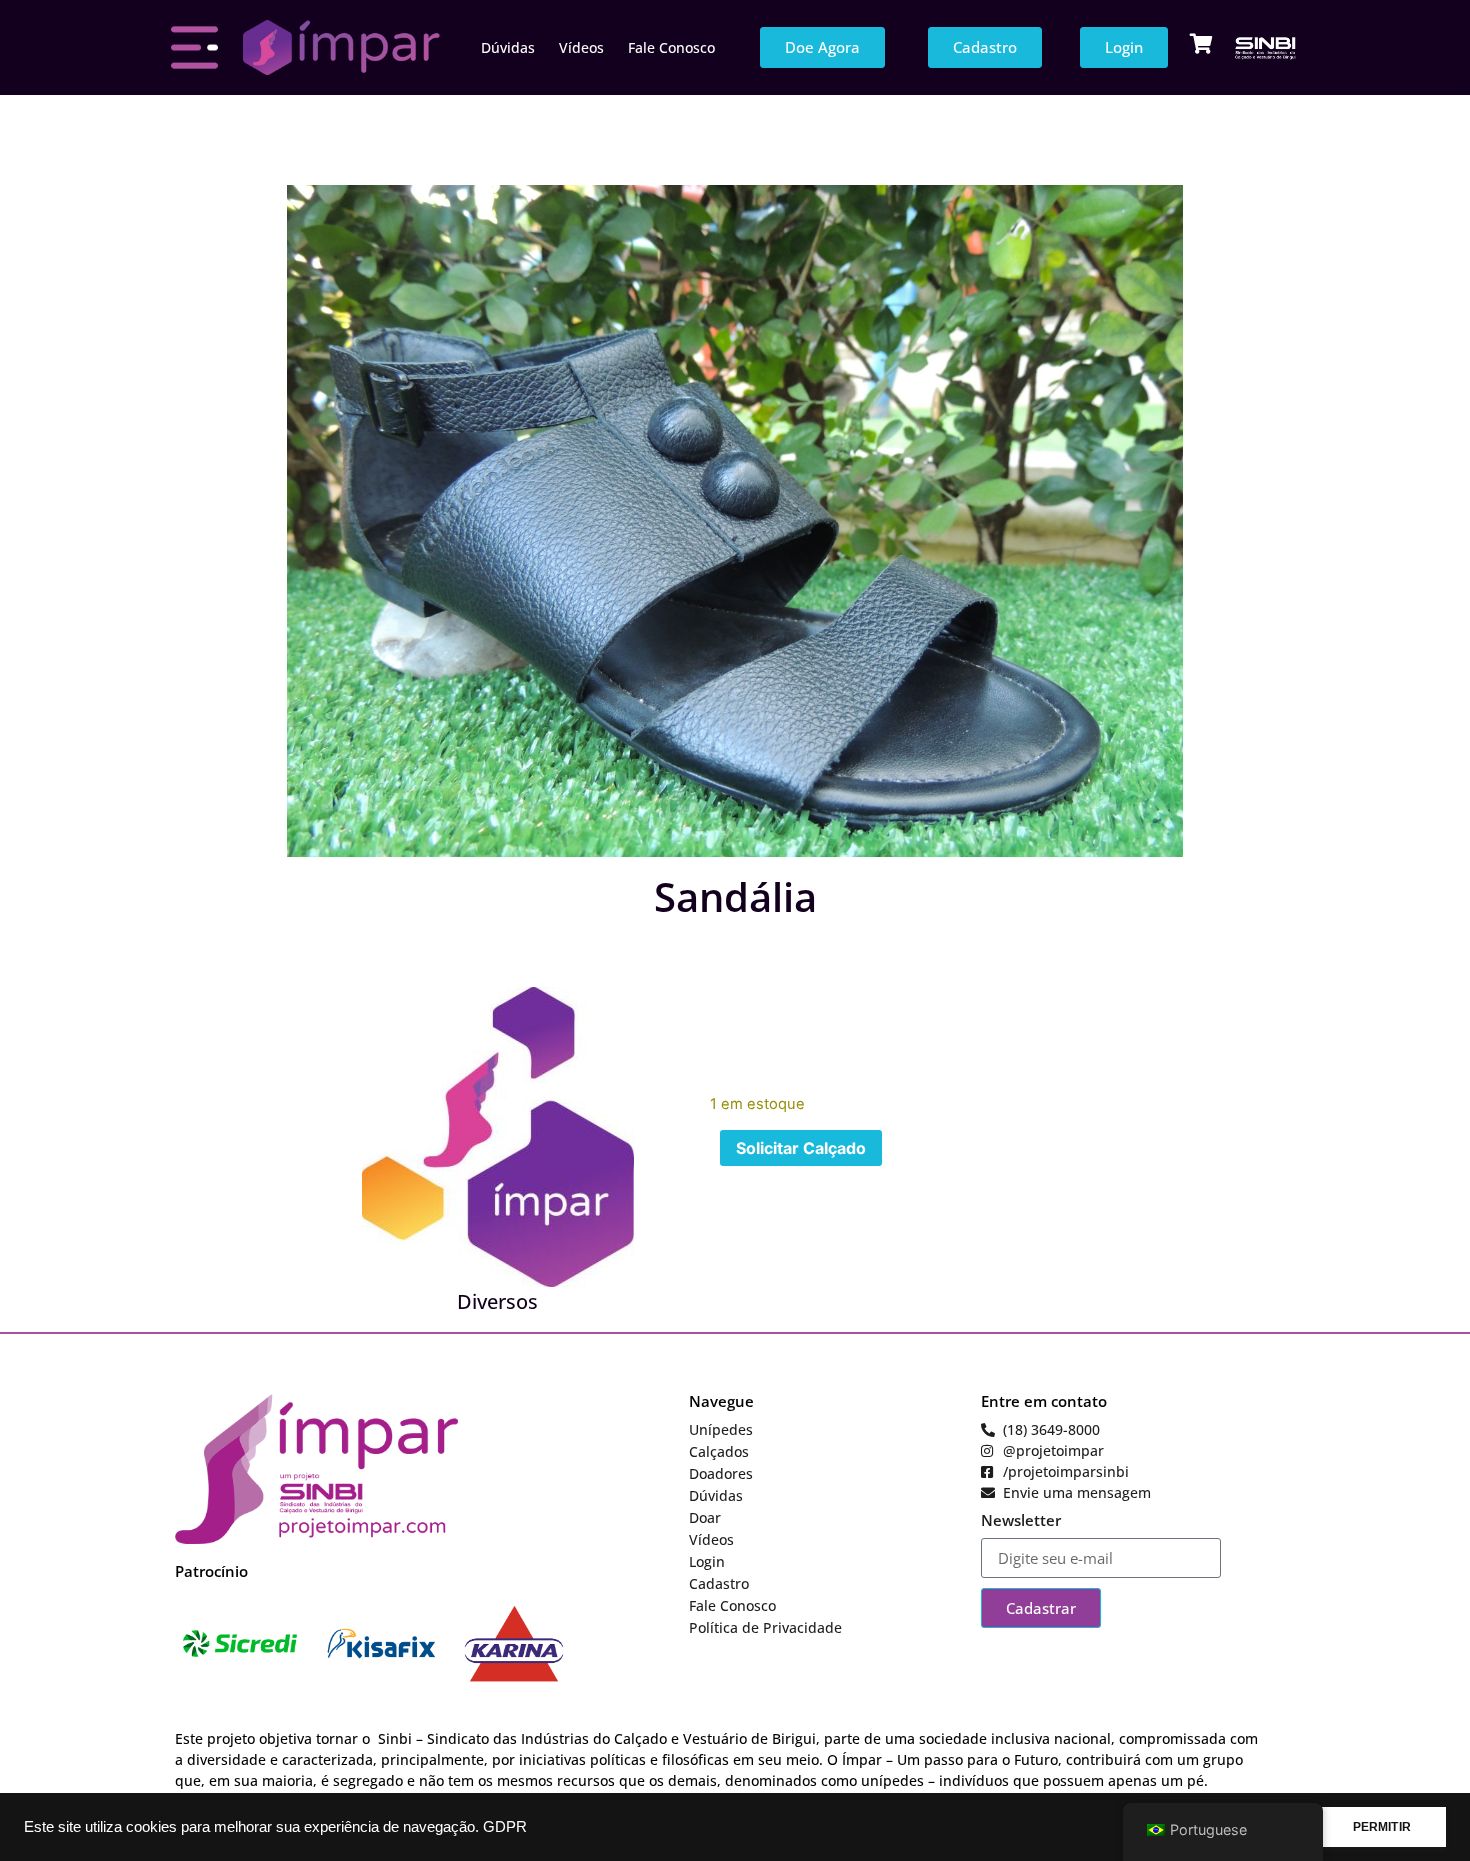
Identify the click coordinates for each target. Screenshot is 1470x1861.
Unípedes (721, 1429)
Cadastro (719, 1583)
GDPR (505, 1827)
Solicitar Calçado (801, 1148)
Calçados (719, 1451)
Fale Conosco (671, 47)
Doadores (721, 1473)
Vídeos (581, 47)
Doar (705, 1517)
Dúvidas (508, 47)
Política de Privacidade (765, 1627)
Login (707, 1561)
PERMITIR (1382, 1827)
